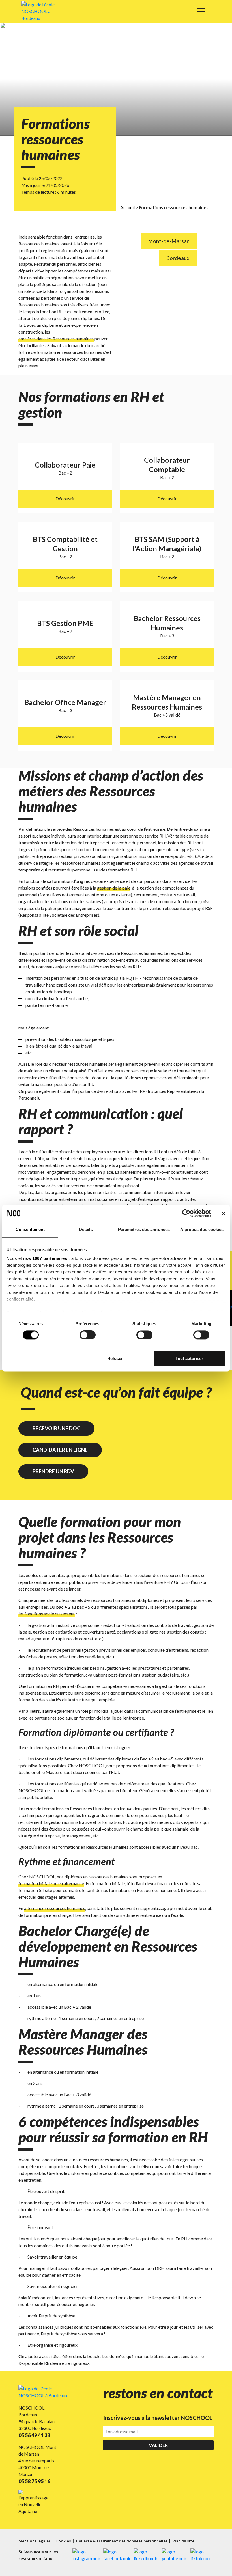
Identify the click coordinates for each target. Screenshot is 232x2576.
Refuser (115, 1358)
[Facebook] (117, 2555)
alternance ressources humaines (55, 1908)
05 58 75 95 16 (34, 2481)
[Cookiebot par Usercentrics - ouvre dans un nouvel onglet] (186, 1213)
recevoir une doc (56, 1428)
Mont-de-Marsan (169, 241)
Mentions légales (35, 2541)
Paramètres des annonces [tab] (144, 1229)
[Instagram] (86, 2555)
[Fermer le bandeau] (224, 1213)
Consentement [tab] (30, 1229)
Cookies (64, 2541)
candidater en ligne (60, 1450)
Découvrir (65, 498)
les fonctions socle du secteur (47, 1614)
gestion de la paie (114, 888)
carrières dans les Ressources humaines (56, 339)
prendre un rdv (53, 1471)
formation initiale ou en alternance (51, 1883)
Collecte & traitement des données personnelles (122, 2541)
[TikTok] (202, 2555)
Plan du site (183, 2541)
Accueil (127, 207)
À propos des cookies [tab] (202, 1229)
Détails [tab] (86, 1229)
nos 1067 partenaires (45, 1258)
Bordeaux (178, 258)
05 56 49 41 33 (34, 2435)
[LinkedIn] (146, 2555)
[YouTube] (175, 2555)
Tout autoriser (189, 1358)
